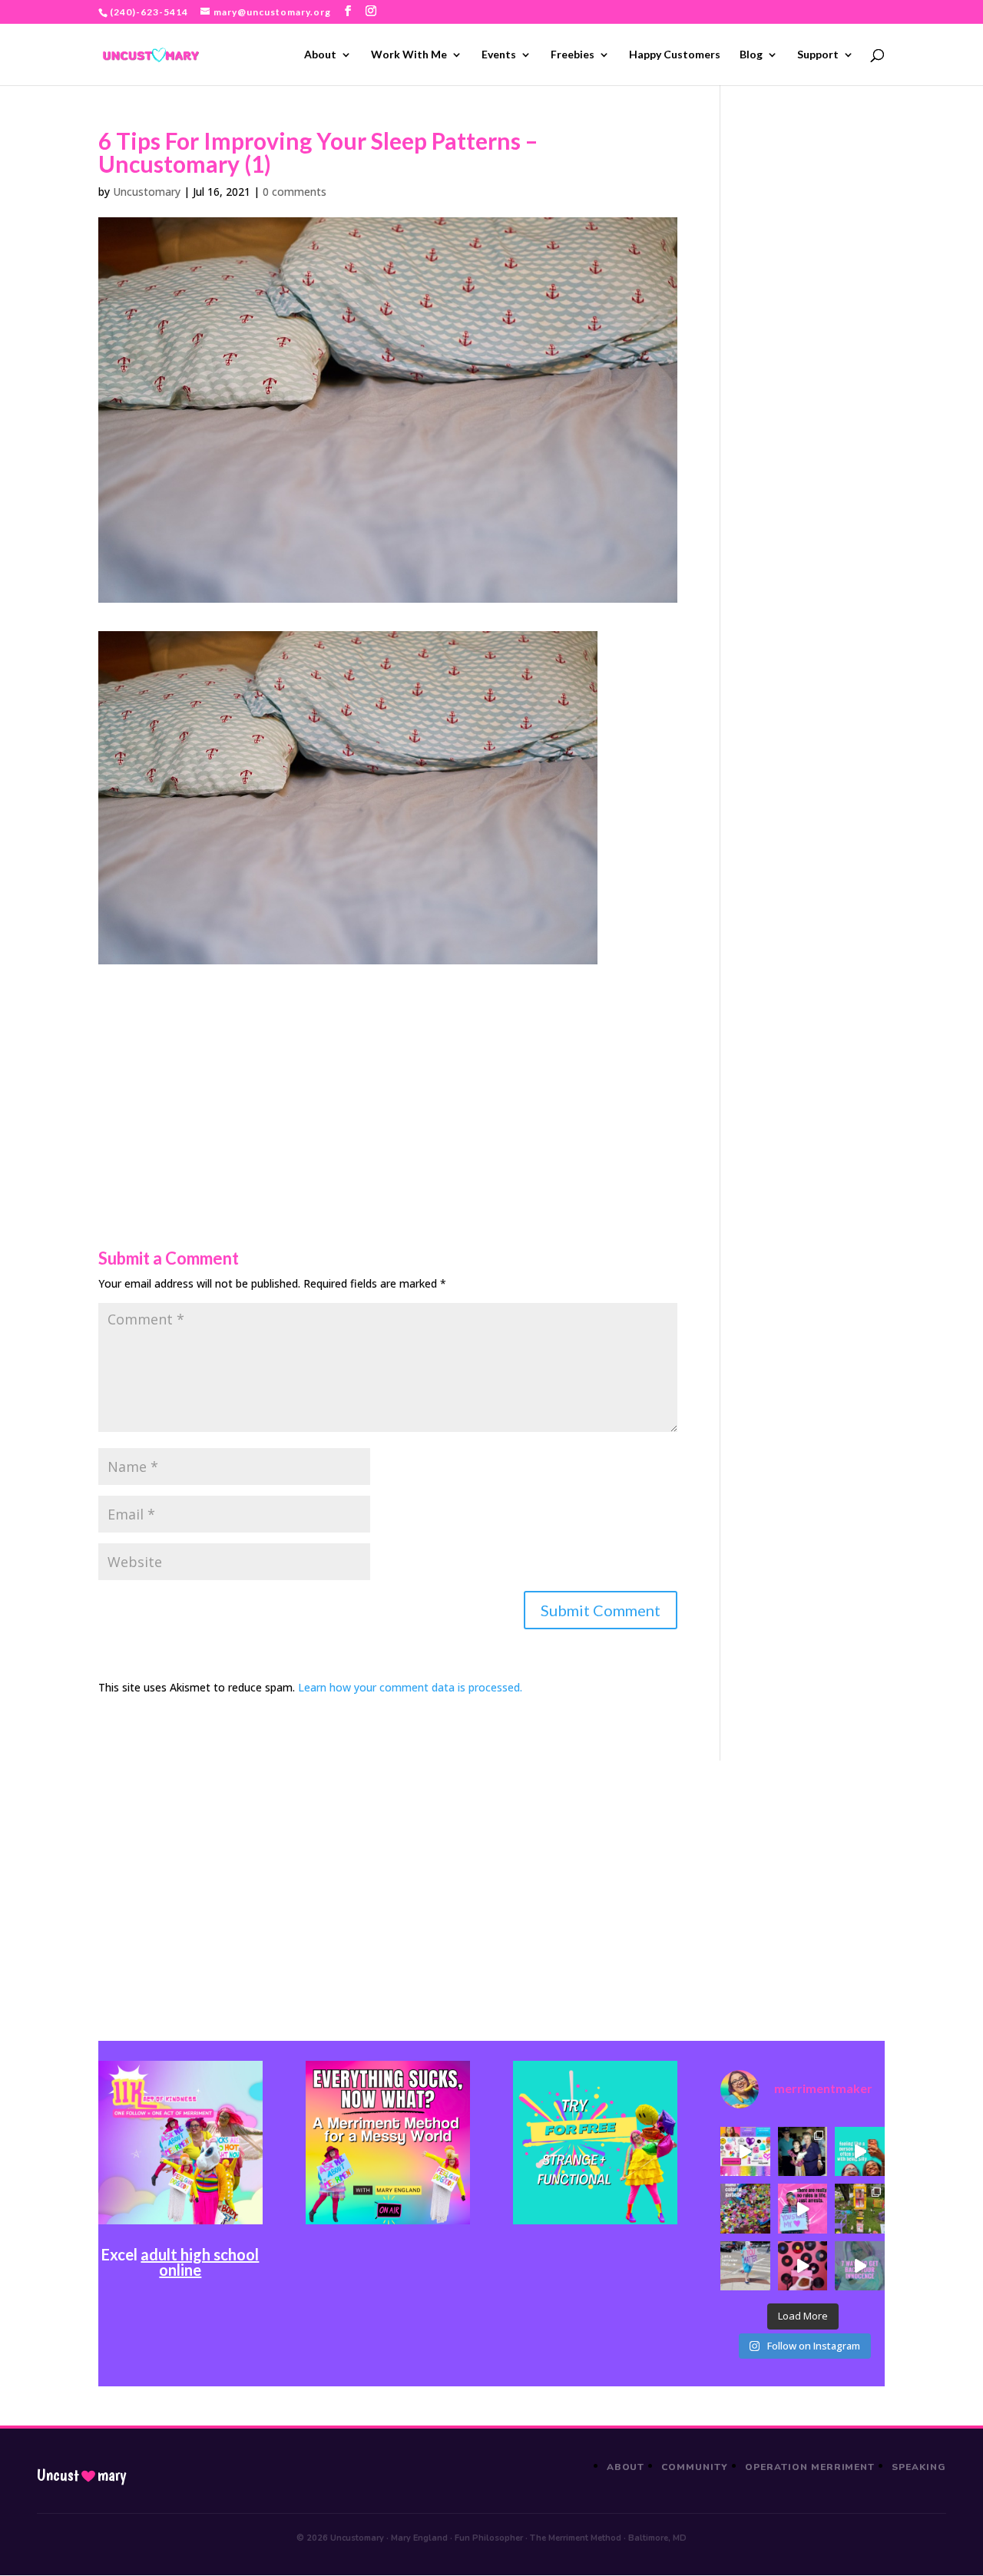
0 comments (295, 192)
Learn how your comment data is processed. (410, 1687)
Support (818, 55)
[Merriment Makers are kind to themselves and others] (745, 2266)
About (320, 55)
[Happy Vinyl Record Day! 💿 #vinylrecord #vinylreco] (803, 2266)
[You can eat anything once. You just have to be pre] (803, 2209)
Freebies (573, 55)
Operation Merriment (810, 2467)
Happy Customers (675, 55)
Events (499, 55)
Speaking (919, 2467)
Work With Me (409, 55)
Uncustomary (147, 192)
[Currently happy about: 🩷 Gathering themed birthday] (860, 2209)
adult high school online (200, 2262)
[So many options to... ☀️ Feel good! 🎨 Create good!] (745, 2152)
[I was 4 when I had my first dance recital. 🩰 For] (803, 2152)
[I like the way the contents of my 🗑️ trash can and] (745, 2209)
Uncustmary (81, 2475)
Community (695, 2467)
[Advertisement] (388, 1072)
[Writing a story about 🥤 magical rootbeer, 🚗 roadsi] (860, 2266)
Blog (751, 55)
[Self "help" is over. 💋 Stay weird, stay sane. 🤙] (860, 2152)
